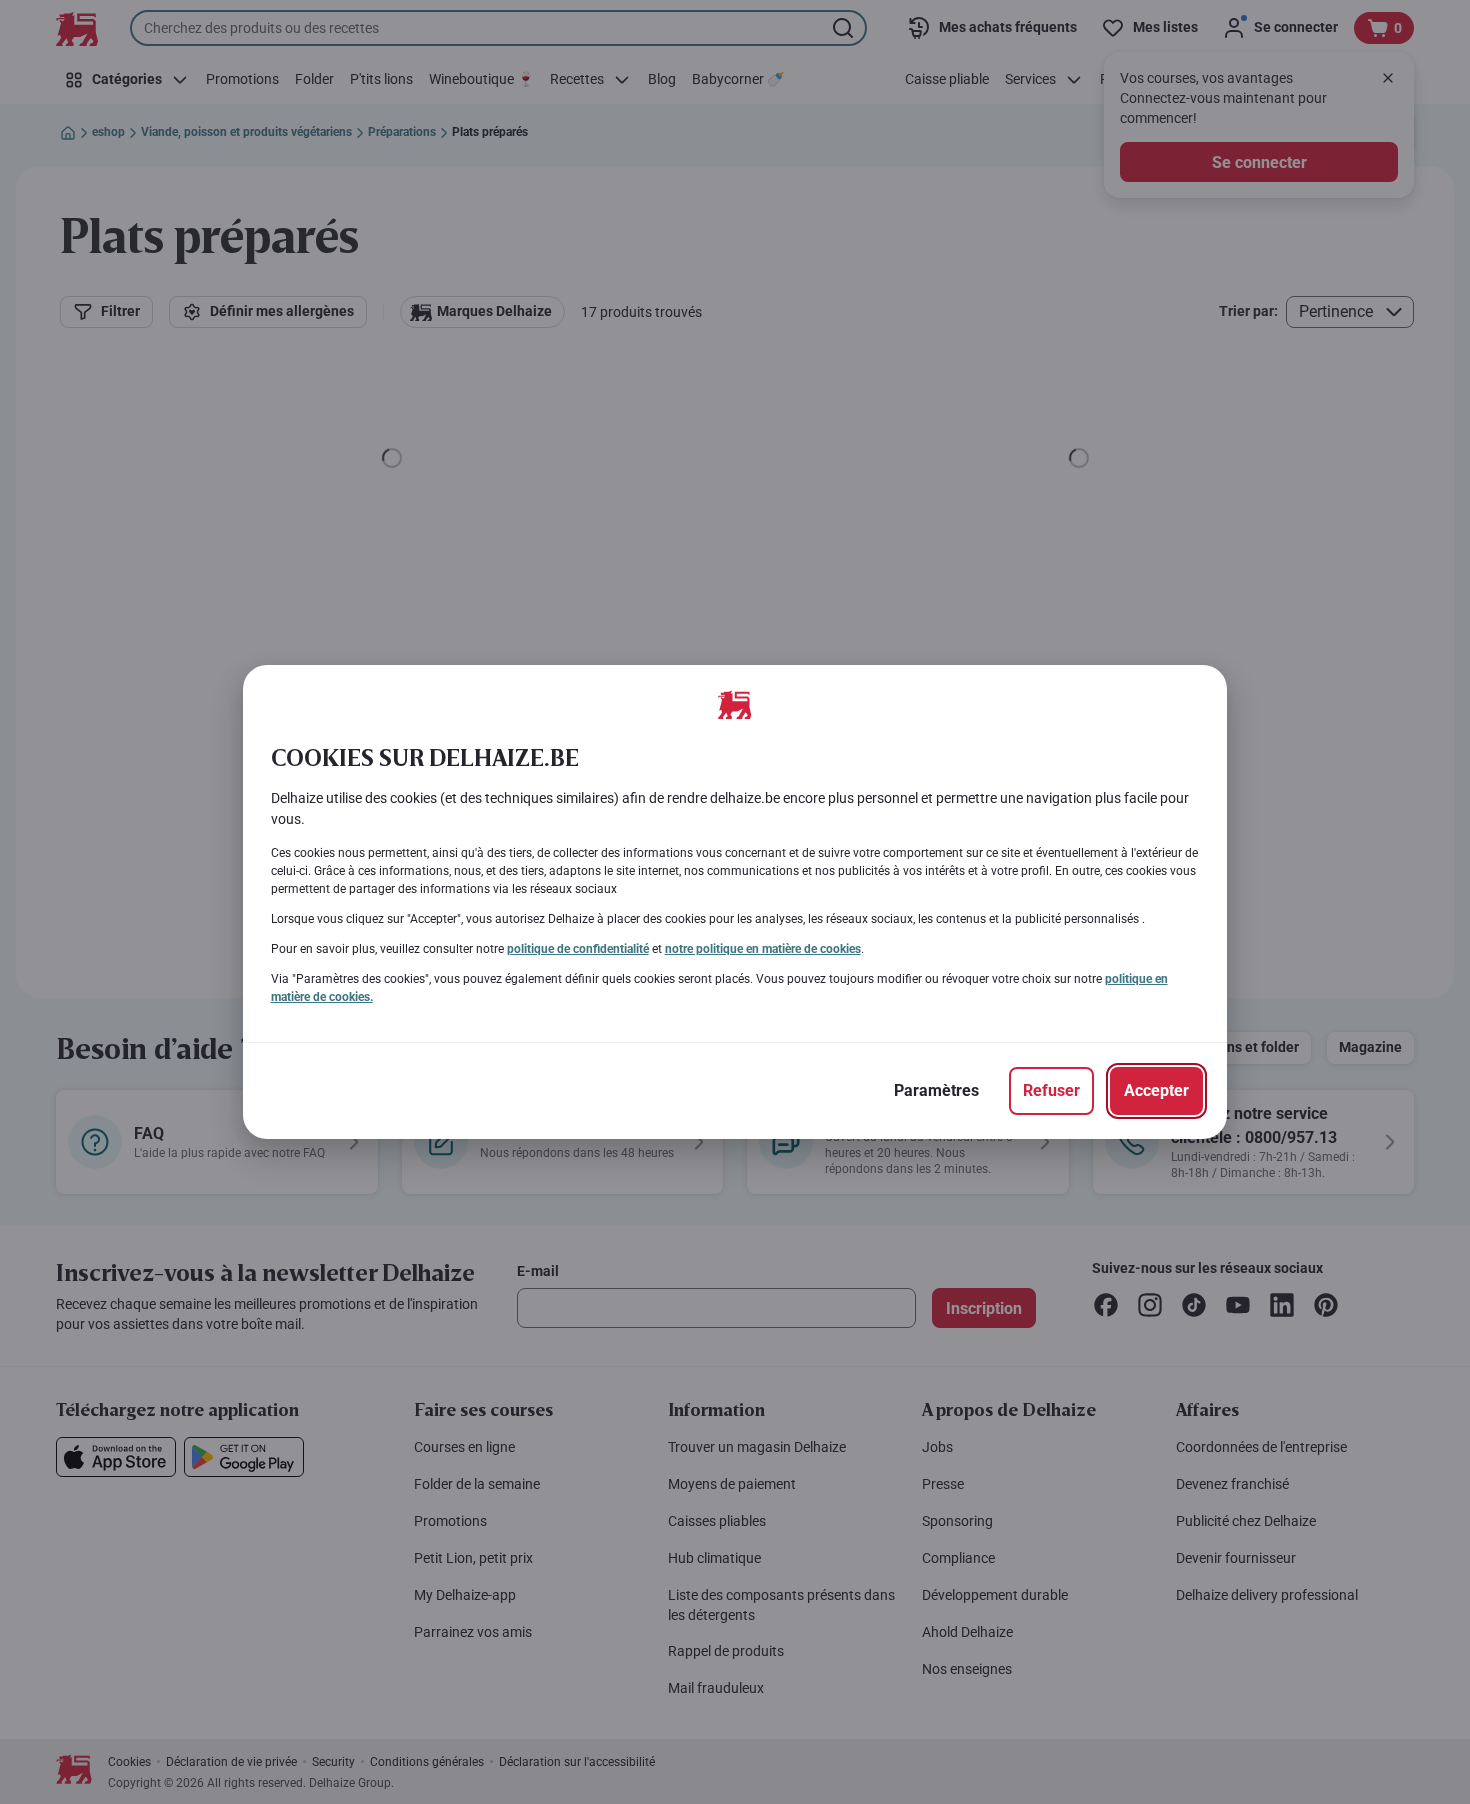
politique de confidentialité (578, 949)
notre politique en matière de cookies (763, 949)
